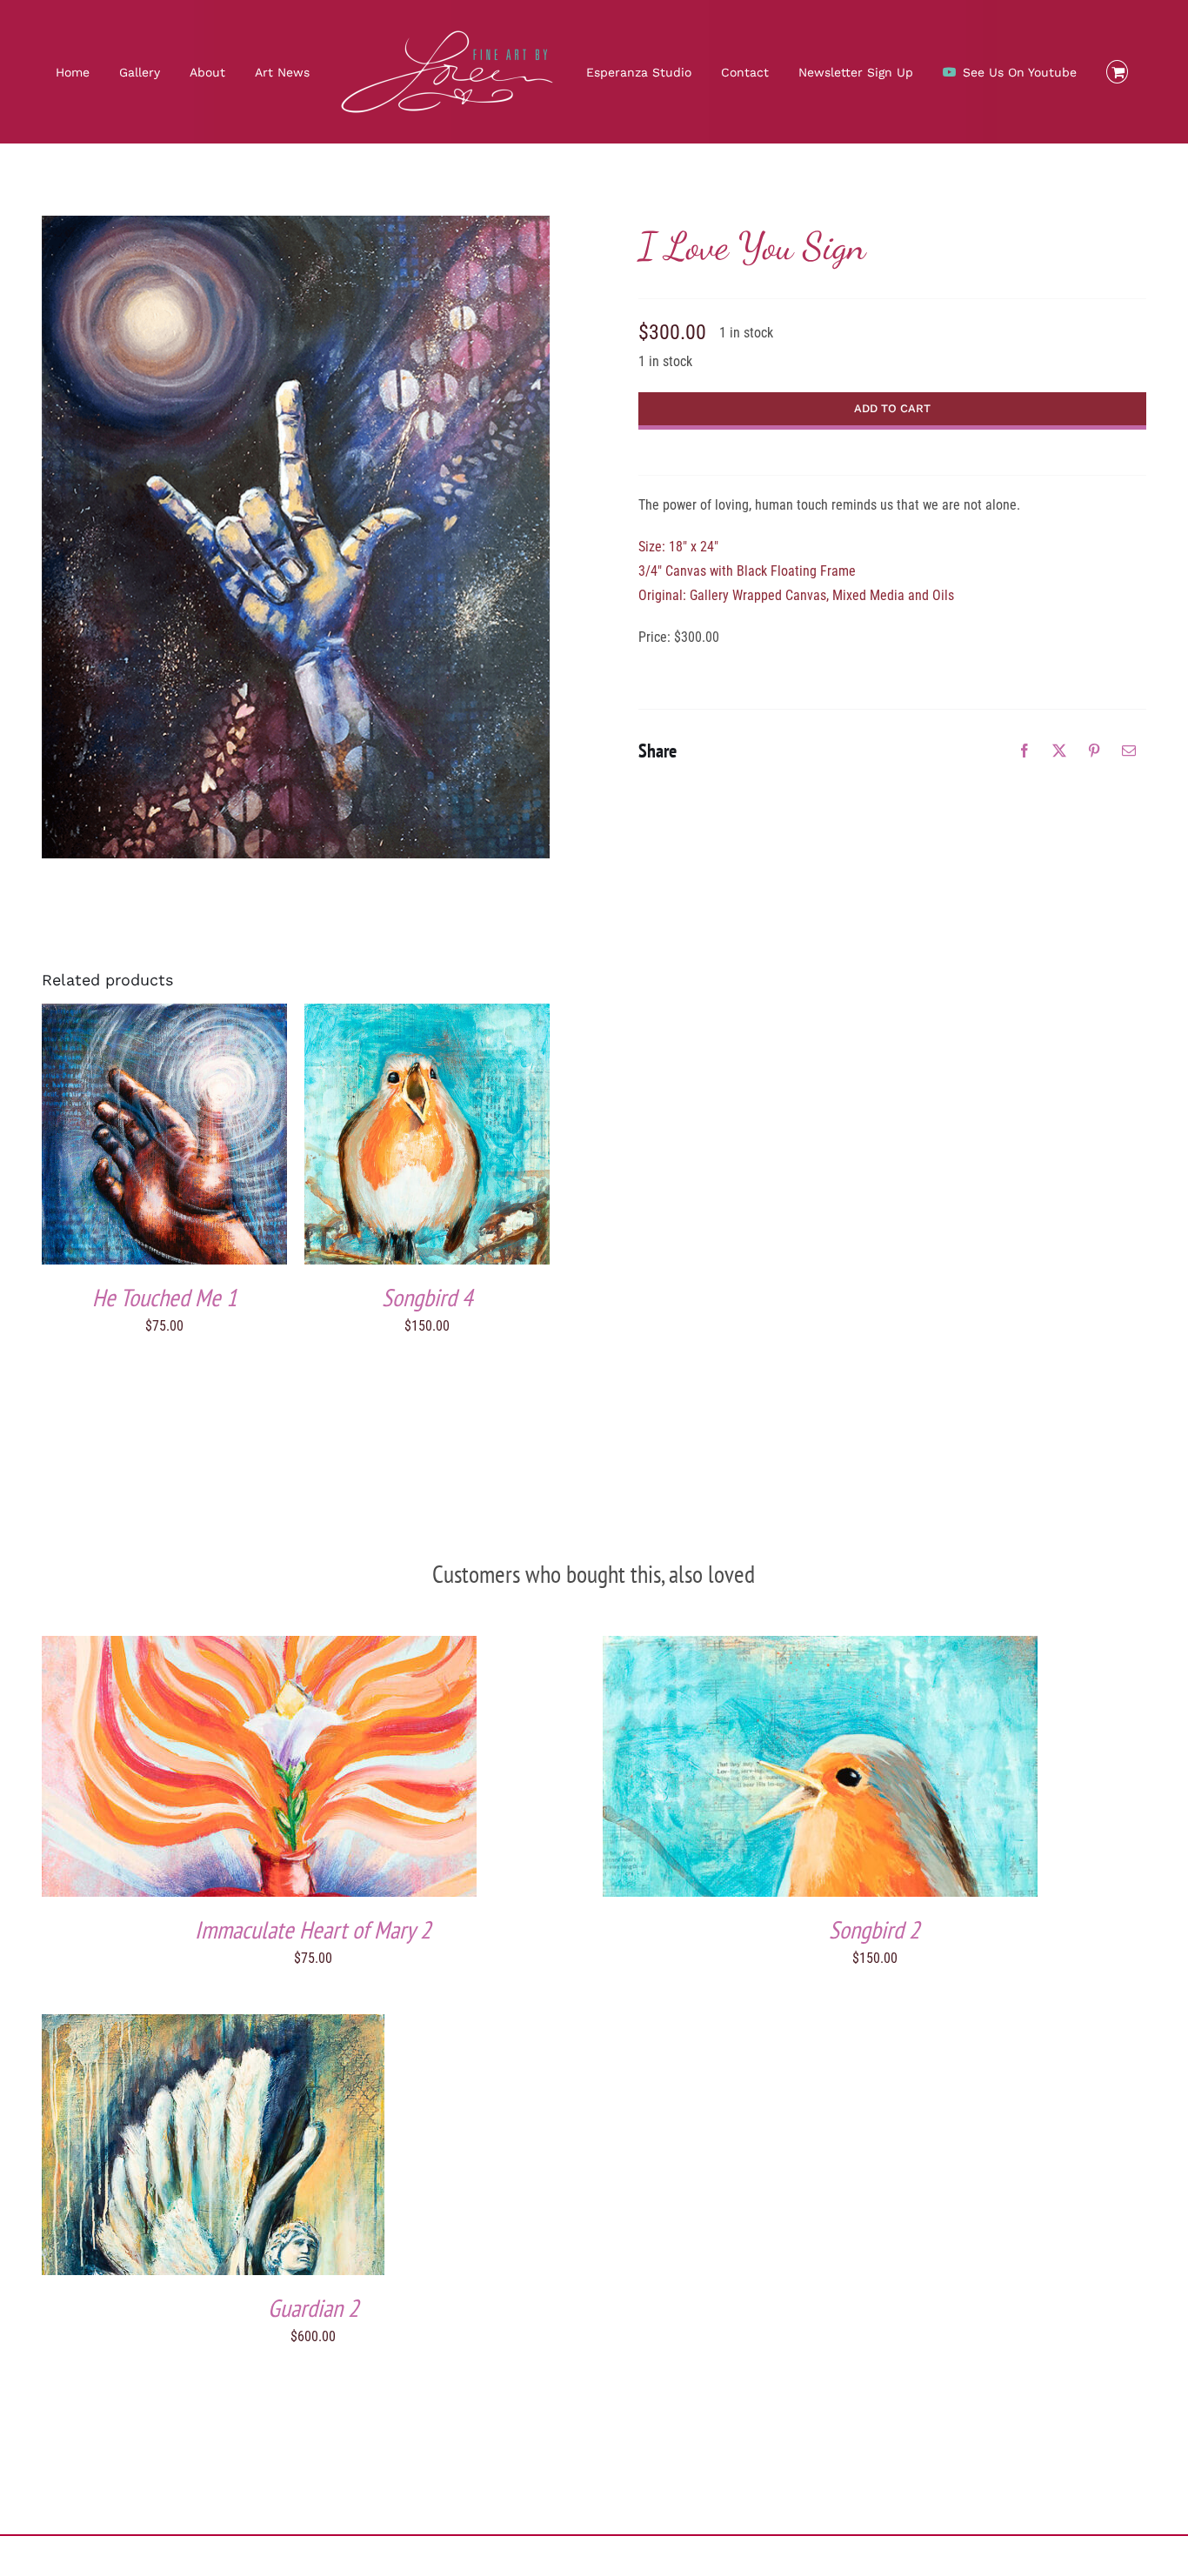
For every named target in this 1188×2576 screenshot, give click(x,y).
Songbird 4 (427, 1297)
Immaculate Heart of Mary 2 (313, 1929)
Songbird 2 (874, 1929)
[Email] (1129, 751)
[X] (1059, 751)
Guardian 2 (314, 2308)
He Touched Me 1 (165, 1297)
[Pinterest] (1094, 751)
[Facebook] (1024, 751)
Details (215, 1137)
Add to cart (129, 1137)
